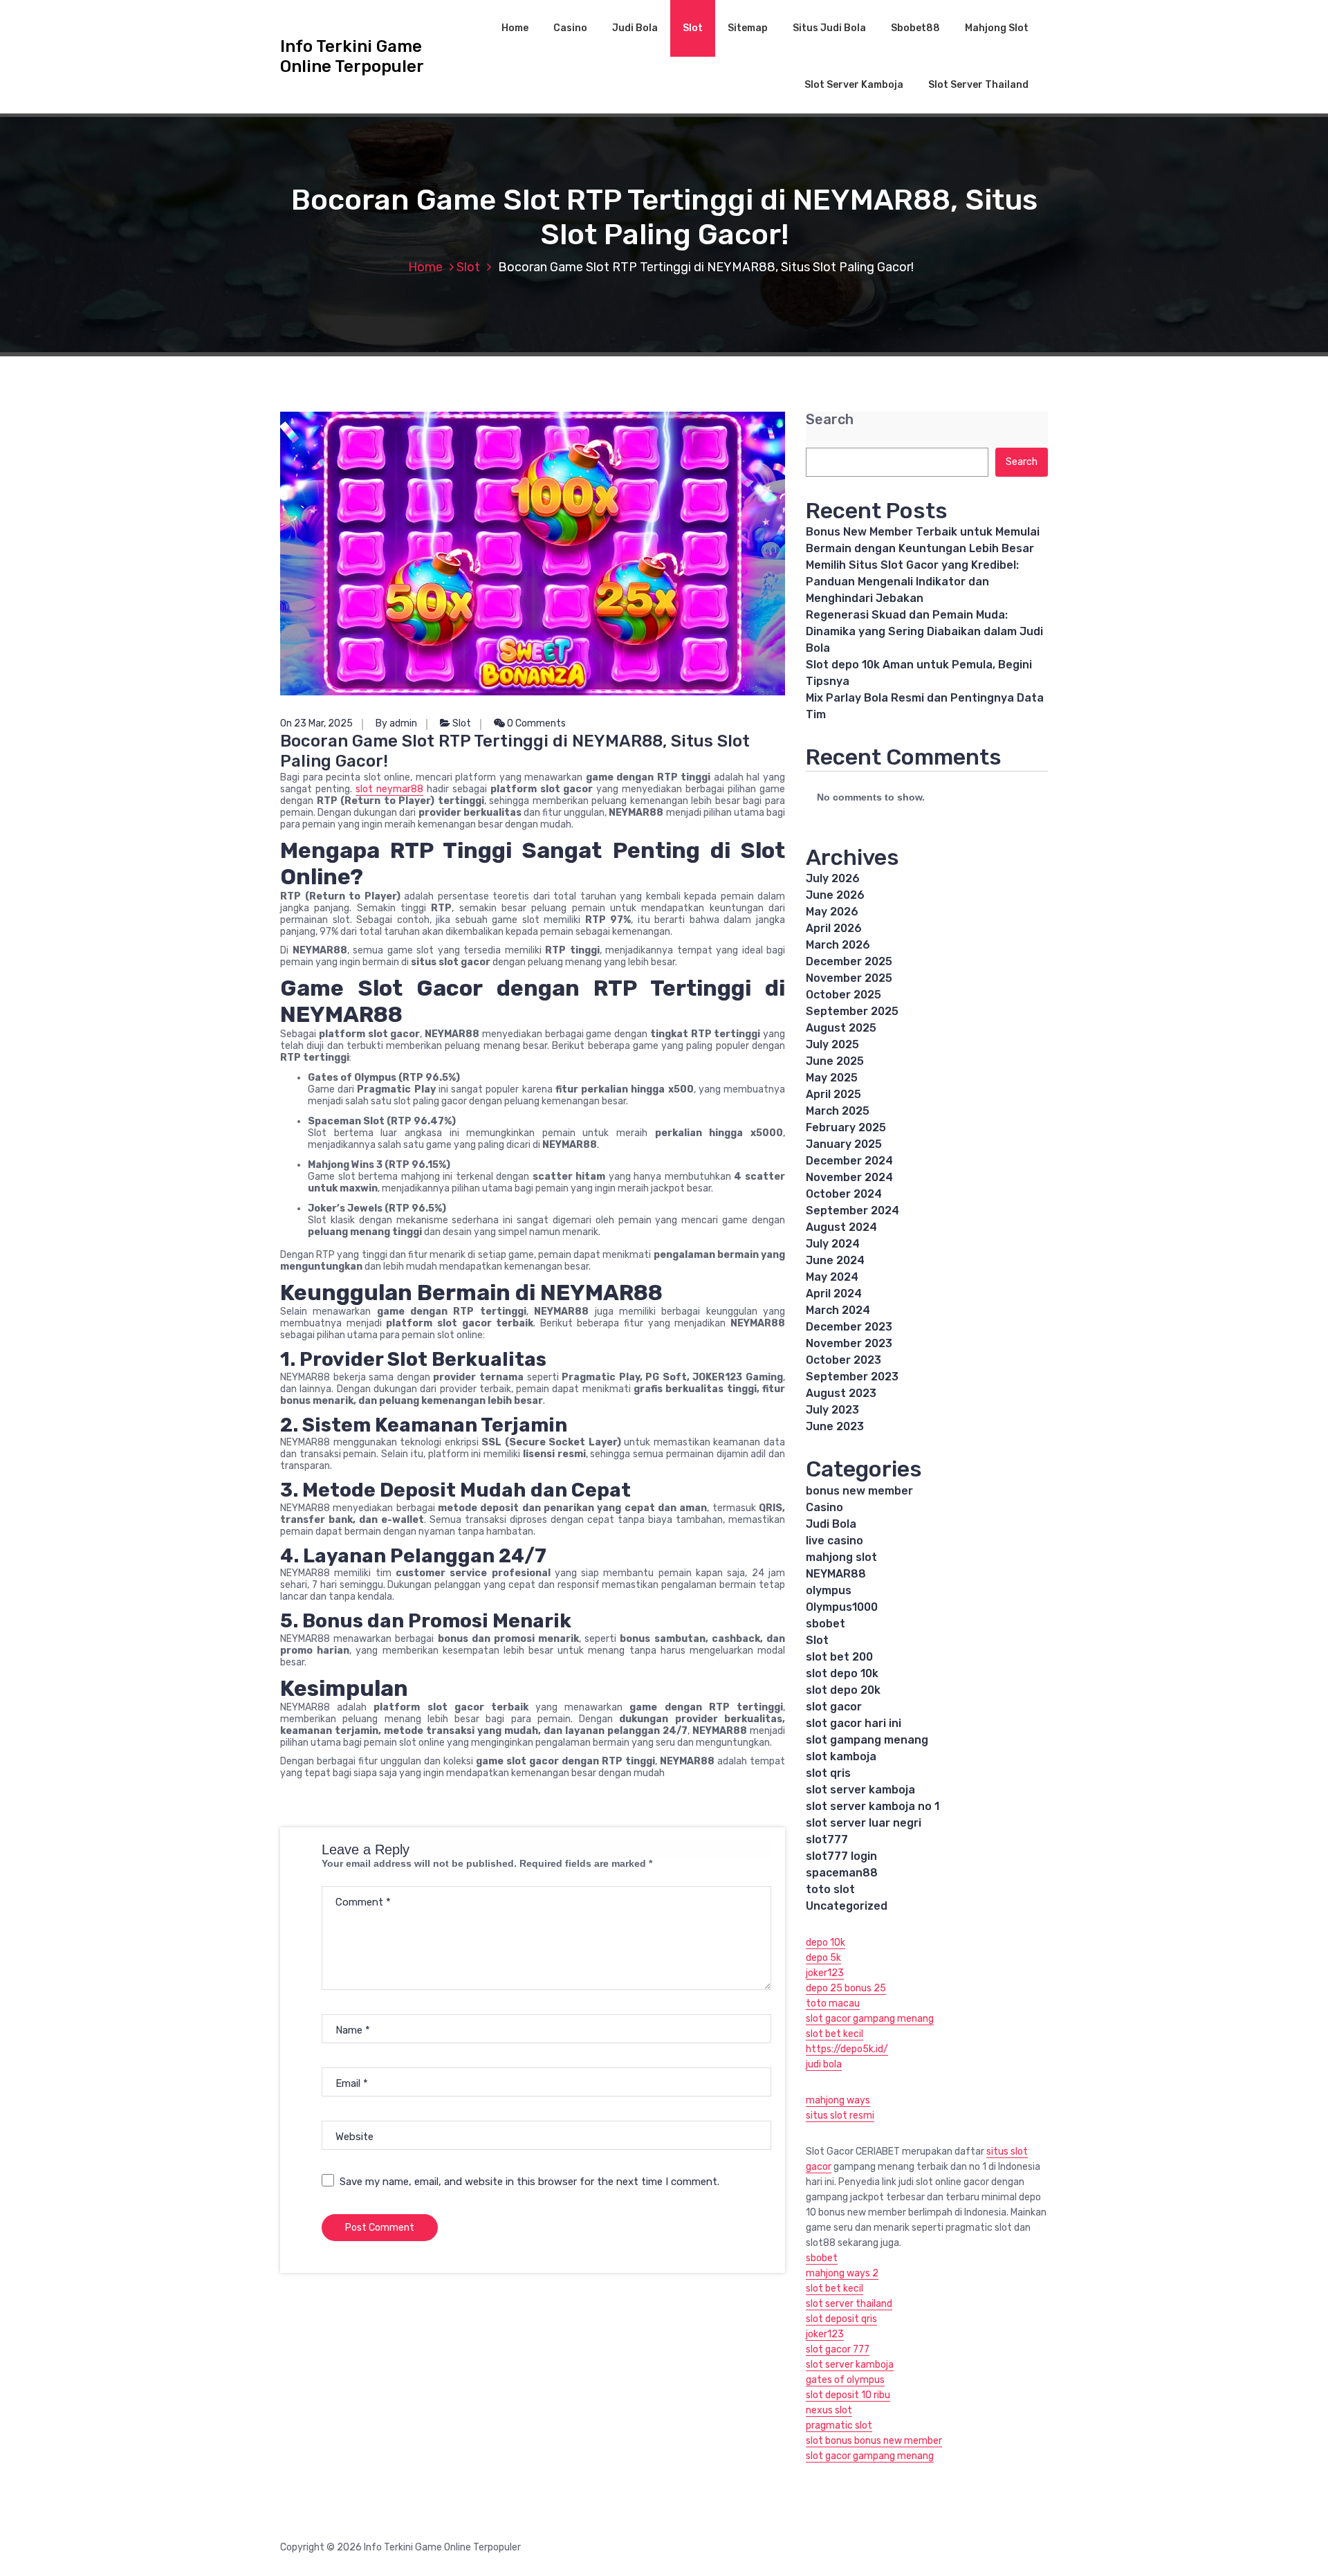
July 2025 (832, 1044)
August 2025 (841, 1028)
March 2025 (838, 1111)
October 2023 (843, 1360)
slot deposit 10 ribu (848, 2395)
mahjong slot (841, 1557)
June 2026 (835, 895)
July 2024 (833, 1244)
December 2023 (849, 1327)
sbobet (826, 1624)
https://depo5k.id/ (847, 2049)
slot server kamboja (860, 1790)
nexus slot (829, 2410)
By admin (396, 723)
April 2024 (834, 1294)
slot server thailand (849, 2304)
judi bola (824, 2064)
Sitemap (748, 28)
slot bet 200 (839, 1657)
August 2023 (841, 1393)
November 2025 (849, 978)
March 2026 (838, 945)
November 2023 (849, 1343)
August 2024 (841, 1227)
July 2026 (833, 878)
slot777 (827, 1839)
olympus (829, 1590)
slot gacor (834, 1707)
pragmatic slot (839, 2426)
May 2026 (832, 912)
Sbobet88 (915, 28)
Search (830, 420)
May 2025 (832, 1078)
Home (515, 28)
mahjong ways (838, 2100)
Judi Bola (635, 28)
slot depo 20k (843, 1690)
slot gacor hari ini (854, 1723)
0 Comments (535, 723)
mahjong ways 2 (842, 2273)
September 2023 (852, 1377)
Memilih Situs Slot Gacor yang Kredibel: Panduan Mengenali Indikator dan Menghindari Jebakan (912, 582)
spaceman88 (842, 1873)
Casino (570, 28)
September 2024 (852, 1211)
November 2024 (849, 1177)
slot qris (828, 1773)
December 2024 (849, 1161)
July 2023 (832, 1410)
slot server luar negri (864, 1823)
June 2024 (835, 1260)
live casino (834, 1541)
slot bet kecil (834, 2034)
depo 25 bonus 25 (846, 1988)
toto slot (830, 1889)
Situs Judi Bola (829, 28)
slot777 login (841, 1856)
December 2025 (849, 961)
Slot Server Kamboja (854, 85)
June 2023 (835, 1426)
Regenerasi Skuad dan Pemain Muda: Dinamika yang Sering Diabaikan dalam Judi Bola (924, 631)
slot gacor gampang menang (870, 2019)
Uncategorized (847, 1906)
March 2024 (838, 1310)
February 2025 (846, 1127)
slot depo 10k (842, 1673)
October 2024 (844, 1194)
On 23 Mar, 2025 (316, 723)
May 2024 (832, 1277)
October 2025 (843, 995)
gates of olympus (845, 2380)
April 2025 (833, 1094)
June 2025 (835, 1061)
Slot (693, 28)
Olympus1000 (842, 1607)
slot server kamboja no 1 (873, 1806)
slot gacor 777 (838, 2349)
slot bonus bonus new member (874, 2441)
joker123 (825, 1973)
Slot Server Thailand (978, 85)
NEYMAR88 (836, 1574)
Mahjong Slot (997, 28)
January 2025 (844, 1144)
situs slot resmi (840, 2116)
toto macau (833, 2003)
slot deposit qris (841, 2319)
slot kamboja (841, 1756)
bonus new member (859, 1491)
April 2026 (834, 928)
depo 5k (823, 1958)
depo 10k (826, 1943)
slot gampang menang (867, 1740)
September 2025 (852, 1011)
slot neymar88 (389, 789)
